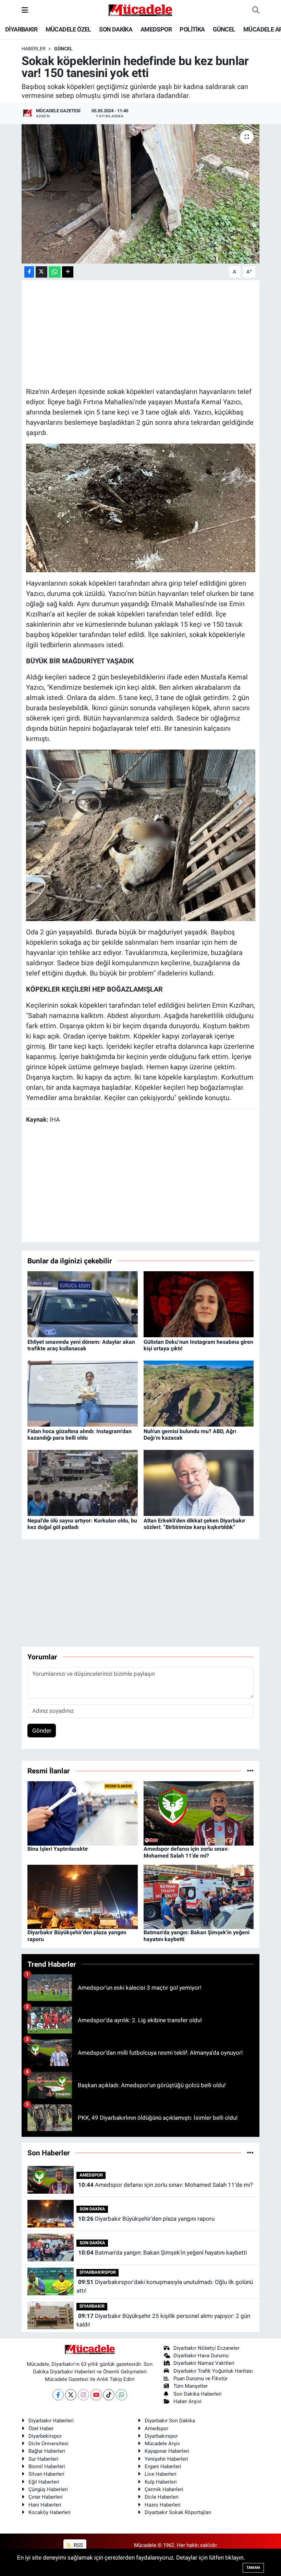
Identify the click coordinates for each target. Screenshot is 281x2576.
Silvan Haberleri (46, 2474)
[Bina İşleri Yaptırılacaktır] (83, 1813)
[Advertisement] (151, 333)
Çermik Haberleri (164, 2489)
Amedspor (156, 2428)
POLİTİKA (192, 29)
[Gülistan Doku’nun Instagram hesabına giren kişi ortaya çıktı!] (199, 1304)
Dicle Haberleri (162, 2497)
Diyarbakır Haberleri (51, 2421)
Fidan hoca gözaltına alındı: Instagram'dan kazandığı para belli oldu (80, 1434)
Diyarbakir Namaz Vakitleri (204, 2363)
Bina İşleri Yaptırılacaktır (58, 1849)
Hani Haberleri (45, 2505)
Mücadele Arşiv (162, 2444)
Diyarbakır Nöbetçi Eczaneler (206, 2348)
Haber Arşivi (187, 2401)
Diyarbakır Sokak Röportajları (178, 2512)
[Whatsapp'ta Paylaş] (55, 272)
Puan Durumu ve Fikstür (200, 2379)
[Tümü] (250, 1771)
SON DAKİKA (116, 29)
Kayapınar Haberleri (167, 2451)
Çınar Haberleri (46, 2497)
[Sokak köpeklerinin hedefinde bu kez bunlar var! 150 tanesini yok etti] (141, 194)
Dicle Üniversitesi (48, 2444)
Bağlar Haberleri (47, 2451)
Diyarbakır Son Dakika (170, 2421)
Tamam (253, 2568)
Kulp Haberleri (161, 2482)
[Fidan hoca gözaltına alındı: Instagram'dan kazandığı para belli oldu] (83, 1393)
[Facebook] (58, 2395)
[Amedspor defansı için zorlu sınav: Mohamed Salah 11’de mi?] (199, 1813)
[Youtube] (96, 2395)
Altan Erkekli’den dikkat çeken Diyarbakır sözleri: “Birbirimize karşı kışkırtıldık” (194, 1524)
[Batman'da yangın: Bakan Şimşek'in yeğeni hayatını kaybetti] (199, 1897)
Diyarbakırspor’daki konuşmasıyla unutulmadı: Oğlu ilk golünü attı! (164, 2286)
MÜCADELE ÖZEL (68, 29)
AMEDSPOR (156, 29)
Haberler (34, 49)
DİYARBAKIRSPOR (98, 2272)
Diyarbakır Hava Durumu (201, 2356)
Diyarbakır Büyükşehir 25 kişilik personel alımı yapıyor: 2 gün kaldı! (163, 2320)
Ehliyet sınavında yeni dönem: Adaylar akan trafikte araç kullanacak (81, 1345)
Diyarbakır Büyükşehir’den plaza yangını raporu (146, 2219)
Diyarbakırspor (161, 2436)
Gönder (42, 1731)
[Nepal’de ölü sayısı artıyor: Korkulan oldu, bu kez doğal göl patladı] (83, 1482)
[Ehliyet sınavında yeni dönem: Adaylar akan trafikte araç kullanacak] (83, 1304)
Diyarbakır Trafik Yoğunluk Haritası (213, 2371)
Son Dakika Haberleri (198, 2394)
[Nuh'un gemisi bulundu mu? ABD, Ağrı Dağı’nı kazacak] (199, 1393)
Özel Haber (41, 2428)
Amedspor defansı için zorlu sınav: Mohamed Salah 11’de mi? (186, 1852)
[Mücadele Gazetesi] (140, 10)
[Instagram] (83, 2395)
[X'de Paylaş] (41, 272)
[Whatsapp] (121, 2395)
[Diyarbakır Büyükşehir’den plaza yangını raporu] (83, 1897)
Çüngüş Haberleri (48, 2489)
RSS (78, 2545)
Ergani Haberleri (163, 2466)
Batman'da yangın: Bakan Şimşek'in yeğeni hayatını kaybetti (163, 2253)
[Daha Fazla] (68, 272)
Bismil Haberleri (47, 2466)
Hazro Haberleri (163, 2505)
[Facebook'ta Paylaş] (29, 272)
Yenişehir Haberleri (166, 2459)
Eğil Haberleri (44, 2482)
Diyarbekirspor (45, 2436)
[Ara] (256, 10)
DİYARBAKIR (21, 29)
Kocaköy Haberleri (50, 2512)
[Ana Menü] (25, 10)
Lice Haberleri (161, 2474)
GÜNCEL (224, 29)
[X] (71, 2395)
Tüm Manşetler (191, 2386)
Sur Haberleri (43, 2459)
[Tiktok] (109, 2395)
